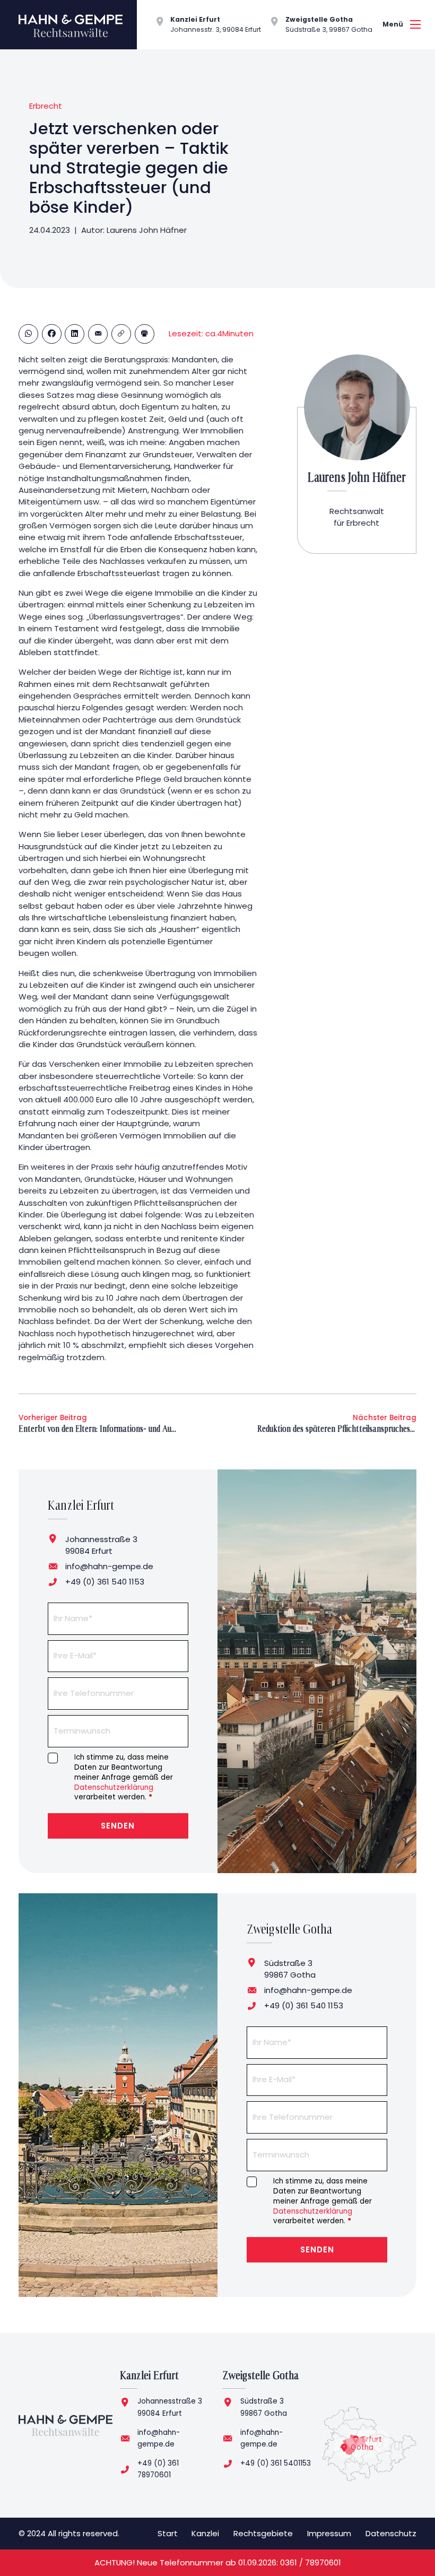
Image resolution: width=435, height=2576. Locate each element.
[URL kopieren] (121, 334)
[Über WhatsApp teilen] (28, 334)
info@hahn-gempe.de (109, 1566)
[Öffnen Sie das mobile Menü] (415, 24)
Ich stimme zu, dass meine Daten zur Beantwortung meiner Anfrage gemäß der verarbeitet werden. (124, 1778)
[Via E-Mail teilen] (98, 334)
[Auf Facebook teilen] (52, 334)
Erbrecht (46, 106)
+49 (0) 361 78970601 (158, 2469)
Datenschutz (391, 2533)
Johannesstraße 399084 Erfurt (170, 2407)
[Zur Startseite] (66, 2425)
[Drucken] (145, 334)
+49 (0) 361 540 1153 (105, 1582)
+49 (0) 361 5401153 (276, 2463)
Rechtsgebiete (263, 2533)
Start (168, 2533)
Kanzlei (205, 2533)
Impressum (329, 2533)
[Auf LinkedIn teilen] (75, 334)
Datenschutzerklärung (114, 1787)
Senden (118, 1826)
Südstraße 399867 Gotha (264, 2407)
